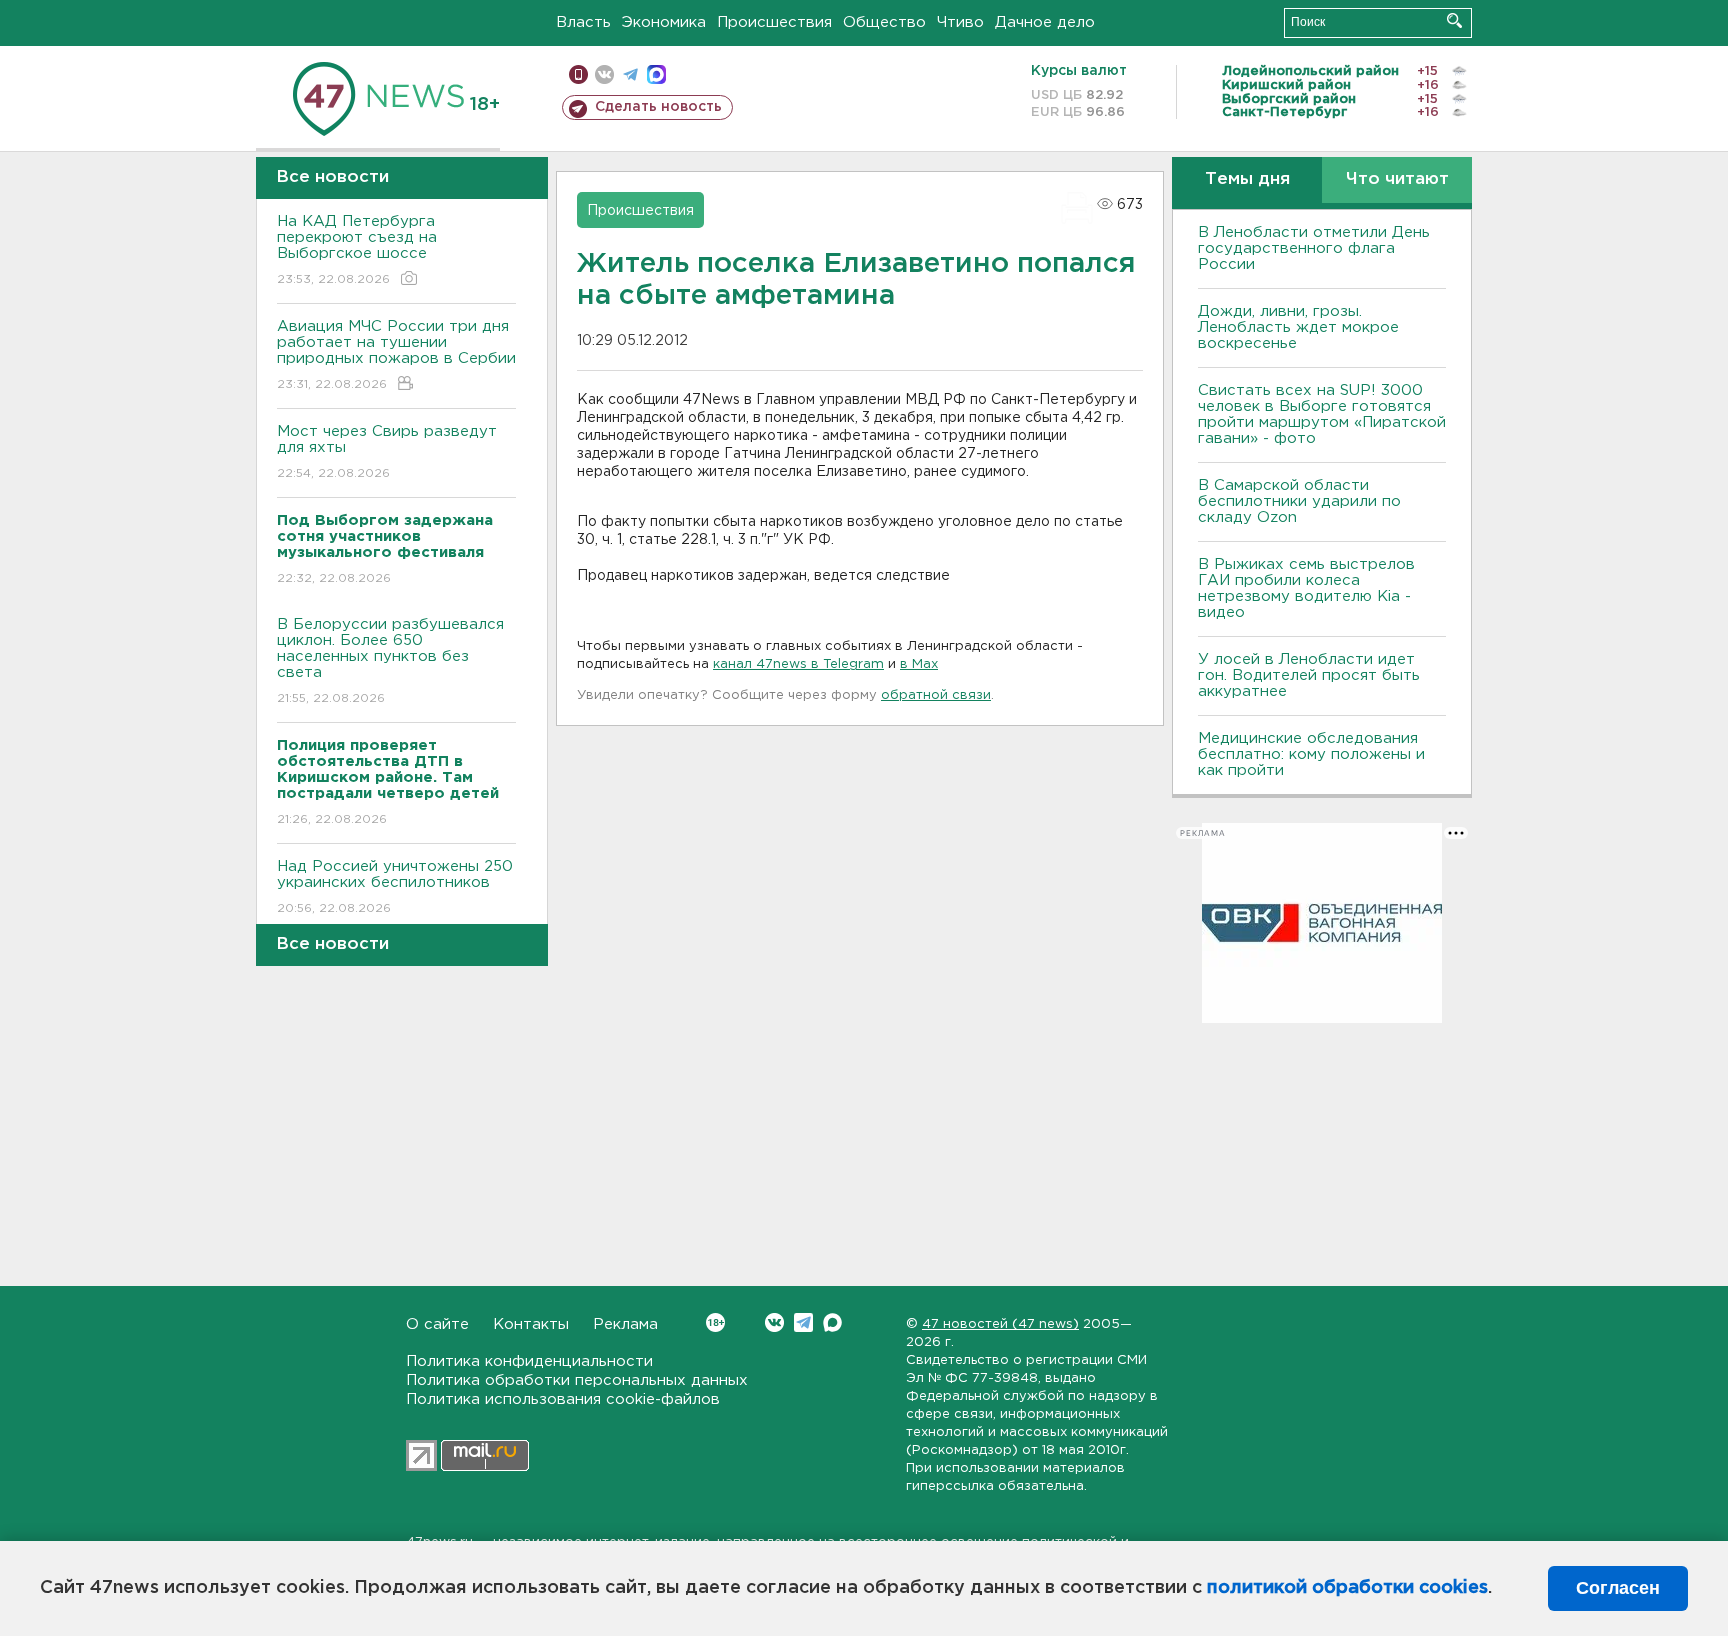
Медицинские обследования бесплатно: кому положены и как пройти (1311, 754)
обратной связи (936, 695)
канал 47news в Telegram (798, 664)
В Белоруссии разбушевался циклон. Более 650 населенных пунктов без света (390, 661)
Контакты (531, 1324)
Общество (884, 22)
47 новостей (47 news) (1000, 1324)
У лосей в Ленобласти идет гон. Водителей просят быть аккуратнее (1309, 675)
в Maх (919, 664)
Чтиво (960, 22)
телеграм (630, 74)
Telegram (803, 1322)
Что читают (1397, 179)
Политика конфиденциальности (529, 1361)
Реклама (625, 1324)
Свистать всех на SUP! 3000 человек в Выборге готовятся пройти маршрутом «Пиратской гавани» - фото (1322, 414)
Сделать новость (658, 107)
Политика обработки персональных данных (577, 1380)
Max (832, 1322)
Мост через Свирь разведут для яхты (387, 452)
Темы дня (1247, 179)
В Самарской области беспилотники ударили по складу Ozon (1299, 501)
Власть (583, 22)
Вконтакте (774, 1322)
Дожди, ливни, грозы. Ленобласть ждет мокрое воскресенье (1298, 327)
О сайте (437, 1324)
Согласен (1618, 1588)
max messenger (656, 74)
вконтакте (604, 74)
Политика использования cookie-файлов (563, 1399)
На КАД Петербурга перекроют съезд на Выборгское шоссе (357, 250)
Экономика (664, 22)
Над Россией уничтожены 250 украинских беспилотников (395, 887)
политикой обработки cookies (1347, 1588)
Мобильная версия (578, 74)
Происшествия (774, 22)
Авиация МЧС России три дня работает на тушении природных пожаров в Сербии (396, 355)
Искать (1454, 20)
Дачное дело (1045, 22)
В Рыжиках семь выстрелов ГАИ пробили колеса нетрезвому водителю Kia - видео (1306, 588)
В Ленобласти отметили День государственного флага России (1314, 248)
